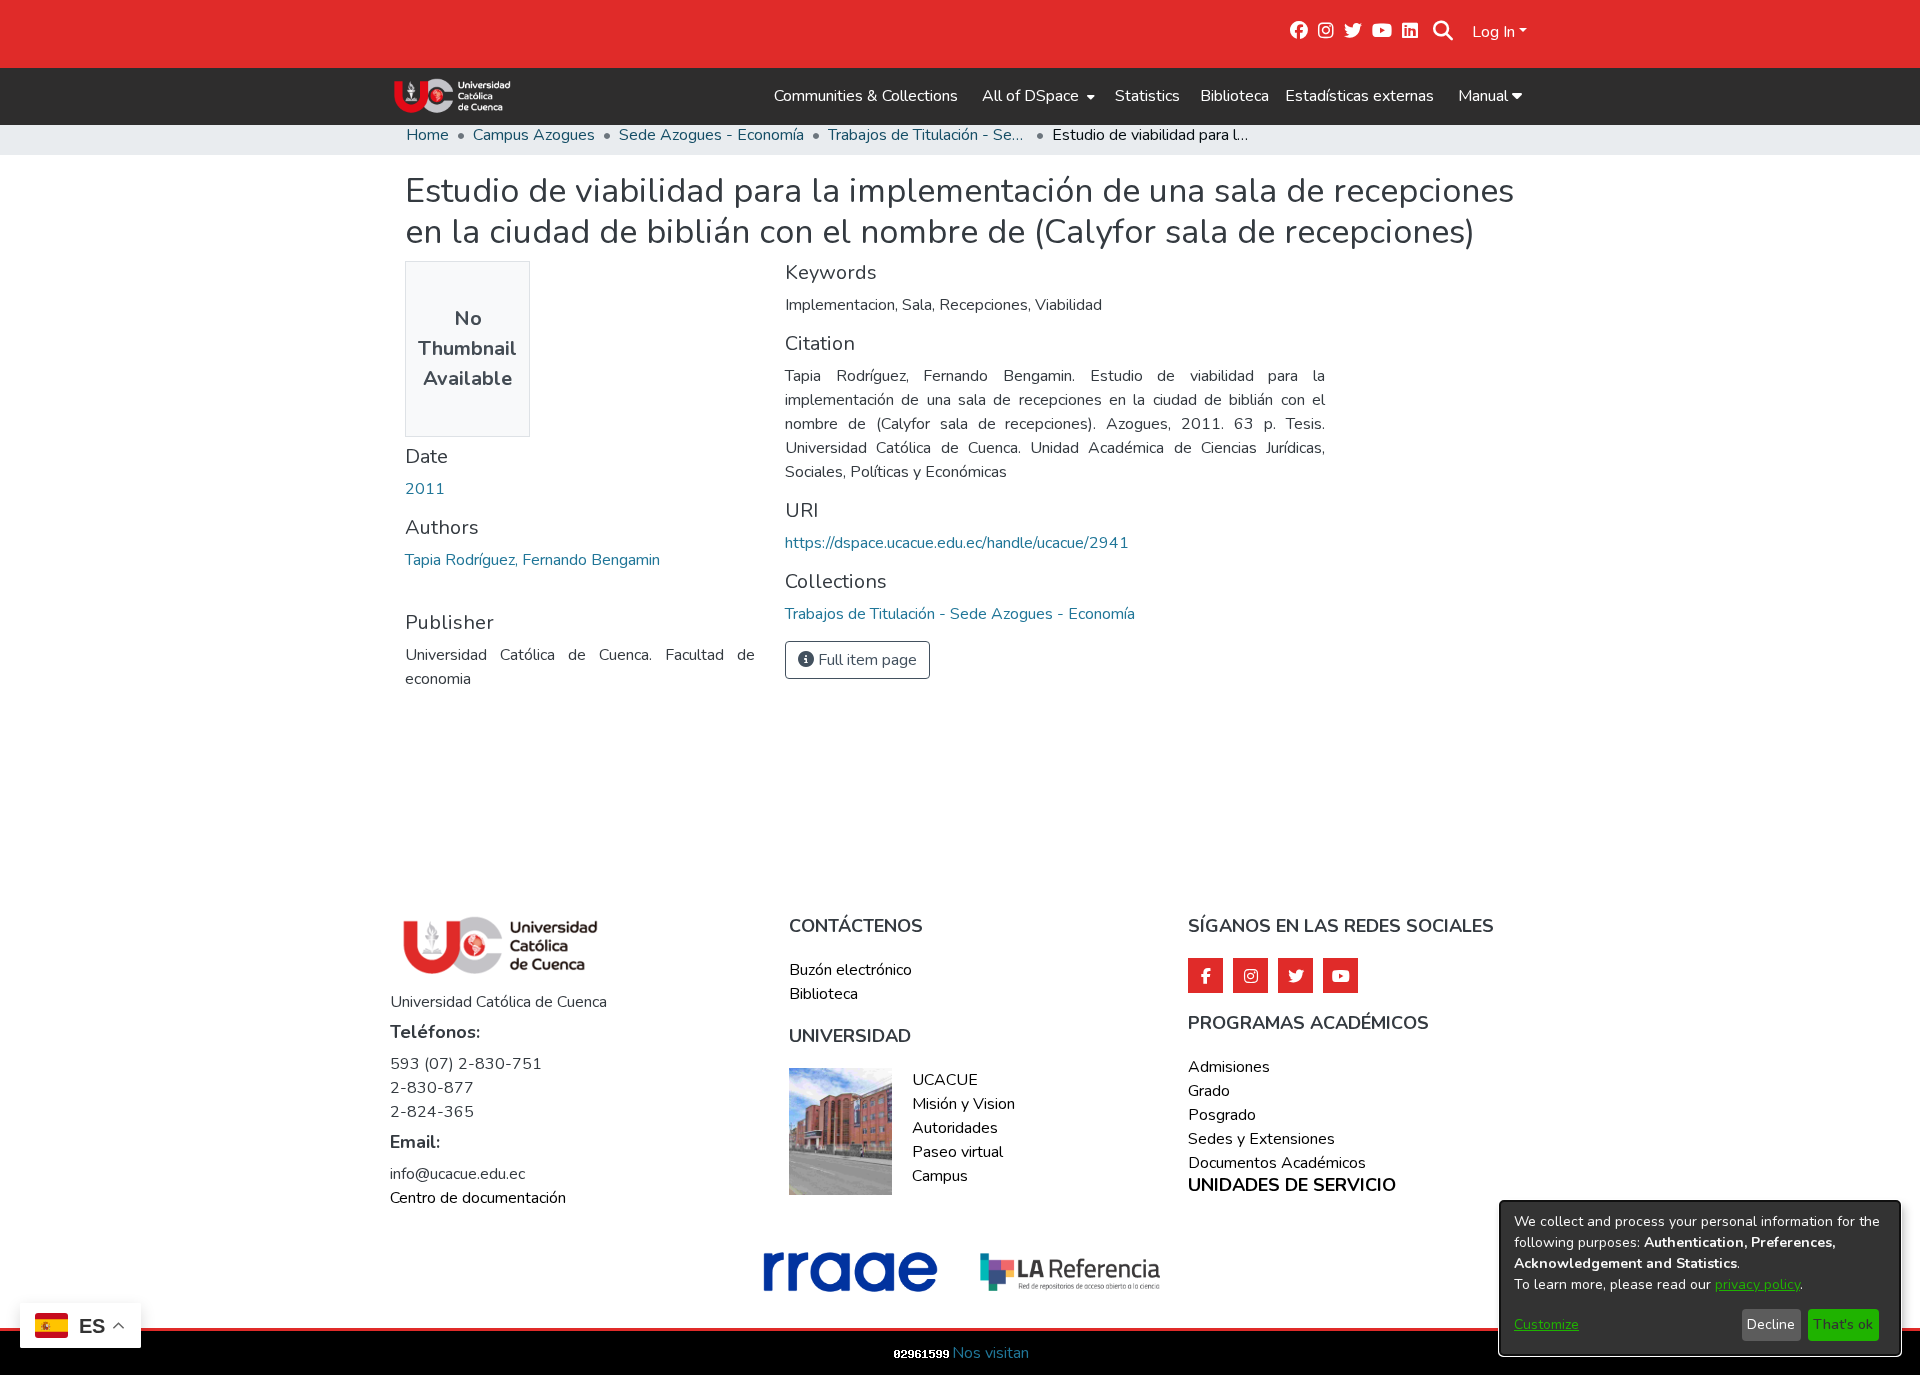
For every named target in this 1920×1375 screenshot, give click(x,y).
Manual (1485, 96)
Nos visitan (990, 1353)
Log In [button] (1495, 32)
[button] (1443, 32)
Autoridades (955, 1128)
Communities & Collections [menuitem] (866, 96)
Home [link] (427, 135)
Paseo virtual (957, 1152)
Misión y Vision (963, 1104)
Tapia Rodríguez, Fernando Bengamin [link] (532, 560)
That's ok (1843, 1324)
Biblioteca (1234, 96)
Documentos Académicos (1277, 1163)
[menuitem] (1036, 96)
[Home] (452, 96)
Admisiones (1229, 1067)
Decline (1771, 1324)
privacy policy (1757, 1284)
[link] (960, 614)
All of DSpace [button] (1030, 96)
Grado (1209, 1091)
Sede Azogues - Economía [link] (711, 135)
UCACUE (945, 1080)
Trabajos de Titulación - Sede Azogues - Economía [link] (928, 135)
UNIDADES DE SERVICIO (1292, 1186)
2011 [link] (425, 489)
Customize (1546, 1324)
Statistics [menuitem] (1147, 96)
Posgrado (1222, 1115)
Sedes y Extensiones (1261, 1139)
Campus (940, 1176)
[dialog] (1700, 1278)
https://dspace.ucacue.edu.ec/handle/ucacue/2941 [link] (957, 543)
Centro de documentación (478, 1198)
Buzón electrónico (850, 970)
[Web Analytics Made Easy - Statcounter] (922, 1353)
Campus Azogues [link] (534, 135)
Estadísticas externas (1359, 96)
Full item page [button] (865, 660)
